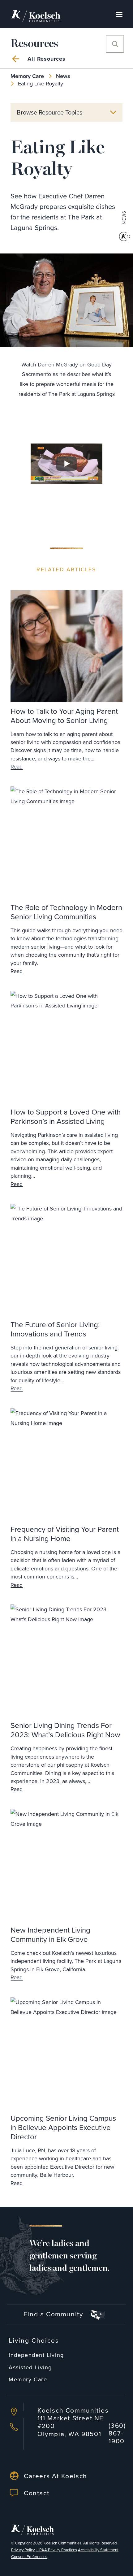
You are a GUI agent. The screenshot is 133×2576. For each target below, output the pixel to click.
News (63, 76)
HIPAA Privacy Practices (56, 2550)
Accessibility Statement (98, 2550)
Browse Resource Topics (49, 112)
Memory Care (27, 76)
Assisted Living (30, 2367)
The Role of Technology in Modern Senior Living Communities (66, 912)
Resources (34, 44)
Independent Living (36, 2355)
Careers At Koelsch (56, 2476)
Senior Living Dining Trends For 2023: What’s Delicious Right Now (65, 1730)
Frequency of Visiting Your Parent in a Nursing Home (65, 1534)
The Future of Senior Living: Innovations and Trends (55, 1329)
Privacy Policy (23, 2550)
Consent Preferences (29, 2557)
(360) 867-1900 (117, 2433)
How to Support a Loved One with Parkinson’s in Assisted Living (66, 1116)
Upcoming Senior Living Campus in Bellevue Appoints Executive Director (63, 2127)
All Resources (47, 59)
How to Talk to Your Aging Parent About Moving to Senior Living (64, 716)
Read (17, 767)
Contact (36, 2493)
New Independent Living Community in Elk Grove (50, 1934)
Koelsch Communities (62, 2543)
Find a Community (54, 2314)
